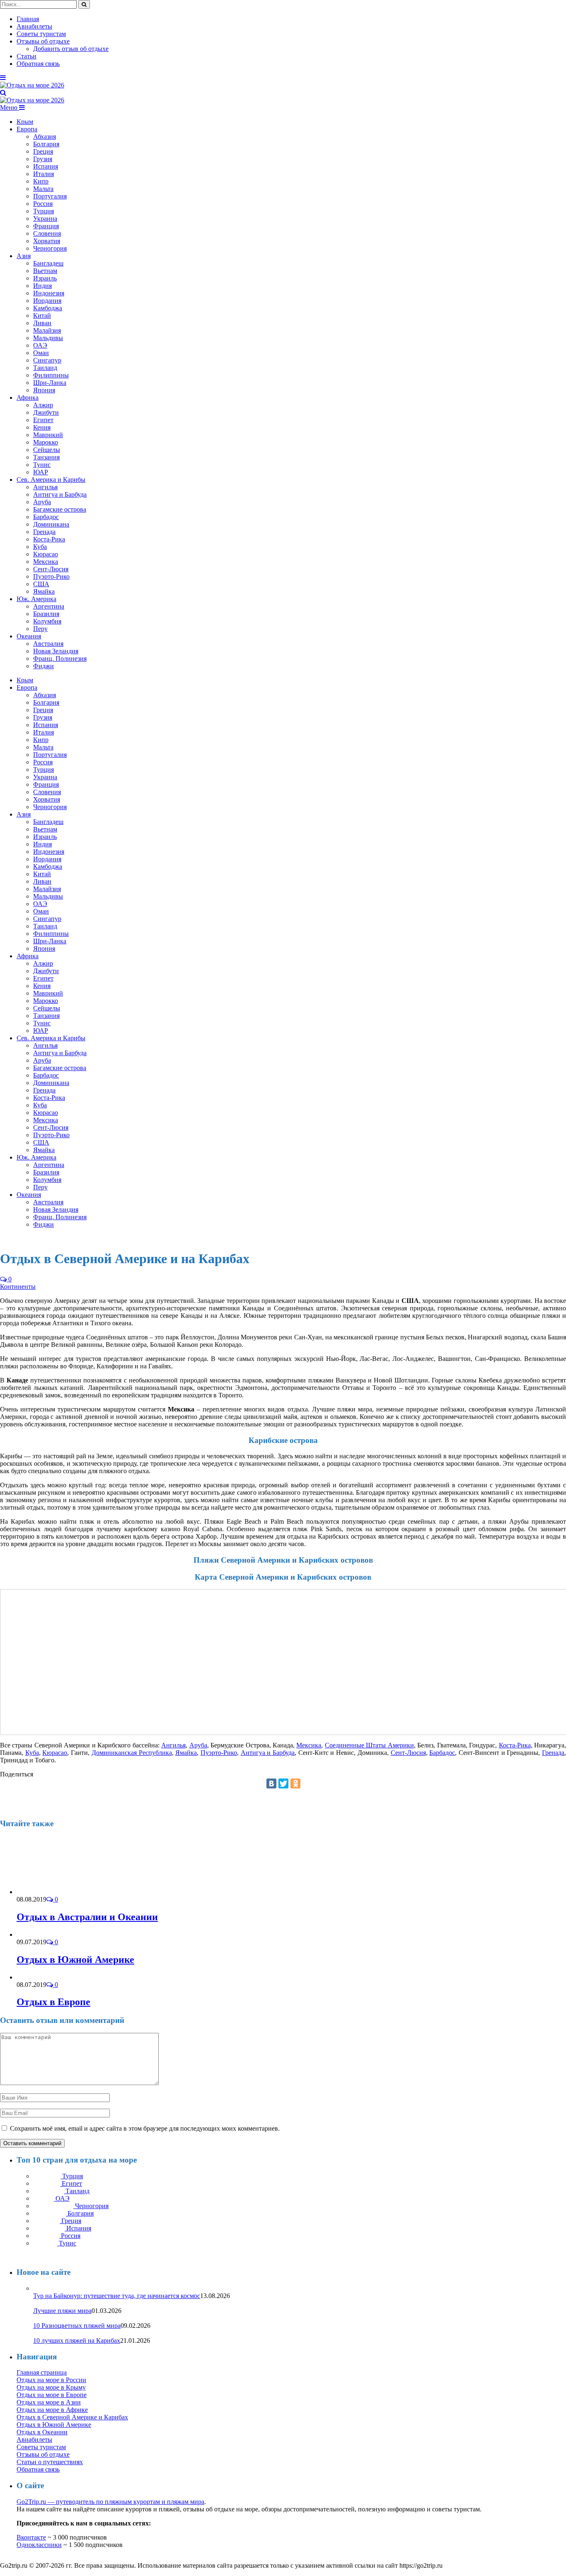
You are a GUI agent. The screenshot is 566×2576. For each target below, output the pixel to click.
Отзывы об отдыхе (43, 41)
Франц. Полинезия (60, 658)
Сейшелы (47, 450)
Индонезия (49, 293)
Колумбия (47, 621)
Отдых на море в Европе (52, 2395)
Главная (28, 19)
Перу (40, 629)
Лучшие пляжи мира (62, 2311)
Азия (24, 256)
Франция (46, 226)
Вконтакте (31, 2537)
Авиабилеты (34, 26)
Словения (47, 233)
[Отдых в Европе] (42, 1977)
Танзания (46, 457)
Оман (41, 353)
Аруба (42, 502)
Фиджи (44, 666)
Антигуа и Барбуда (60, 494)
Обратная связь (38, 64)
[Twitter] (283, 1783)
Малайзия (47, 330)
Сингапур (47, 360)
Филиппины (51, 375)
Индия (42, 286)
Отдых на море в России (51, 2380)
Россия (43, 204)
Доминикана (51, 524)
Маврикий (48, 435)
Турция (44, 211)
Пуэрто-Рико (51, 576)
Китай (42, 315)
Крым (25, 122)
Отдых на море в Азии (49, 2402)
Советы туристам (41, 34)
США (41, 584)
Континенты (18, 1287)
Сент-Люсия (51, 569)
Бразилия (46, 614)
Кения (42, 427)
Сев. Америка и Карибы (51, 480)
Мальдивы (48, 338)
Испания (46, 166)
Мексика (46, 562)
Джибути (46, 412)
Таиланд (45, 368)
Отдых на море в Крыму (51, 2387)
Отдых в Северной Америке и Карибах (72, 2417)
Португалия (50, 196)
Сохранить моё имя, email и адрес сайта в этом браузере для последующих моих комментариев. (145, 2128)
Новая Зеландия (56, 651)
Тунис (42, 465)
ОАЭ (40, 345)
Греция (43, 151)
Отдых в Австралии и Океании (87, 1917)
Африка (28, 398)
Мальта (43, 189)
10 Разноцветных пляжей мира (77, 2326)
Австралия (48, 644)
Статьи (27, 56)
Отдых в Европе (53, 2002)
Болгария (46, 144)
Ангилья (45, 487)
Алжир (43, 405)
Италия (44, 174)
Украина (45, 219)
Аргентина (49, 606)
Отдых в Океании (42, 2432)
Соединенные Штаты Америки (369, 1745)
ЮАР (41, 472)
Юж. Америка (36, 599)
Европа (27, 129)
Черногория (50, 248)
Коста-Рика (49, 539)
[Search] (3, 93)
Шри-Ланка (50, 383)
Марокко (46, 442)
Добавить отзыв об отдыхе (71, 49)
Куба (40, 547)
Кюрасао (46, 554)
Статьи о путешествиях (50, 2462)
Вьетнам (45, 271)
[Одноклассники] (295, 1783)
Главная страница (42, 2372)
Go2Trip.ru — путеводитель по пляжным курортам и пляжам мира (110, 2502)
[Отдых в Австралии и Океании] (61, 1892)
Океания (29, 636)
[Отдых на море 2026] (32, 85)
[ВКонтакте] (271, 1783)
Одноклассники (39, 2545)
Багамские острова (60, 509)
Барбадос (46, 517)
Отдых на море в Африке (52, 2410)
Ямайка (44, 591)
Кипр (41, 181)
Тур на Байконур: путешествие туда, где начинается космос (117, 2296)
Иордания (47, 301)
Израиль (45, 278)
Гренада (44, 532)
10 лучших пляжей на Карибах (77, 2340)
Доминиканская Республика (132, 1753)
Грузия (43, 159)
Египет (43, 420)
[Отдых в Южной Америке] (90, 1934)
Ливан (42, 323)
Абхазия (45, 137)
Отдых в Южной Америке (75, 1960)
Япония (44, 390)
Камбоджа (48, 308)
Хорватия (47, 241)
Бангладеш (48, 263)
